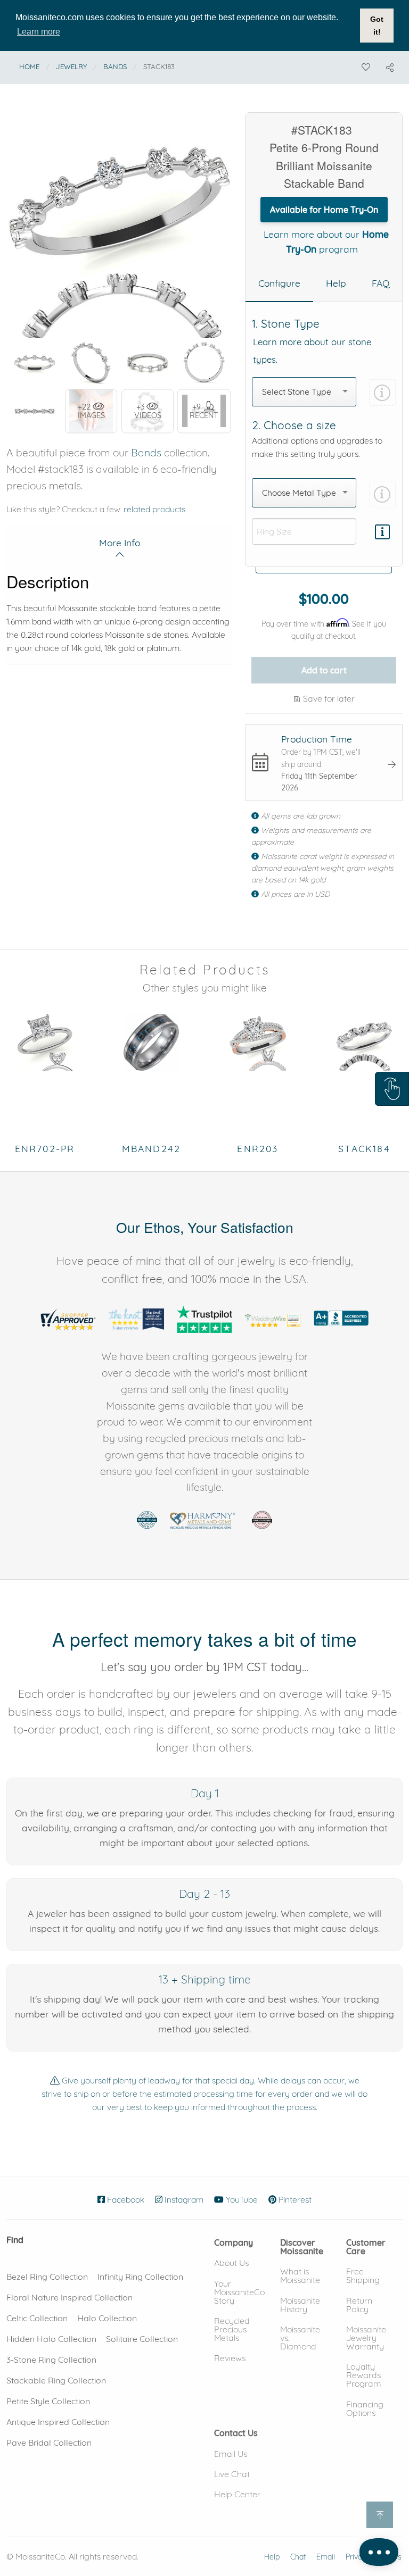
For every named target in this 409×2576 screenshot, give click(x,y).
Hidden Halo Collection (51, 2339)
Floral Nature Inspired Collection (69, 2297)
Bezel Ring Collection (47, 2277)
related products (154, 509)
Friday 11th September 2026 (319, 782)
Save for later (328, 698)
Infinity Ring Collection (140, 2277)
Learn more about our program (326, 241)
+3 (148, 411)
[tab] (279, 284)
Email (326, 2557)
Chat (298, 2557)
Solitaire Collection (142, 2339)
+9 (204, 411)
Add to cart (324, 670)
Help (272, 2557)
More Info (120, 543)
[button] (392, 1089)
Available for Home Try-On (324, 210)
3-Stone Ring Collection (51, 2360)
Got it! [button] (377, 26)
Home (29, 66)
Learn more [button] (39, 32)
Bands (115, 66)
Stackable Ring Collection (56, 2380)
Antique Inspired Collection (58, 2422)
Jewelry (71, 66)
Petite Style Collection (48, 2401)
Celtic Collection (37, 2318)
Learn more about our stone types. (312, 351)
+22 (91, 411)
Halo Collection (107, 2318)
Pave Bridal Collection (49, 2442)
